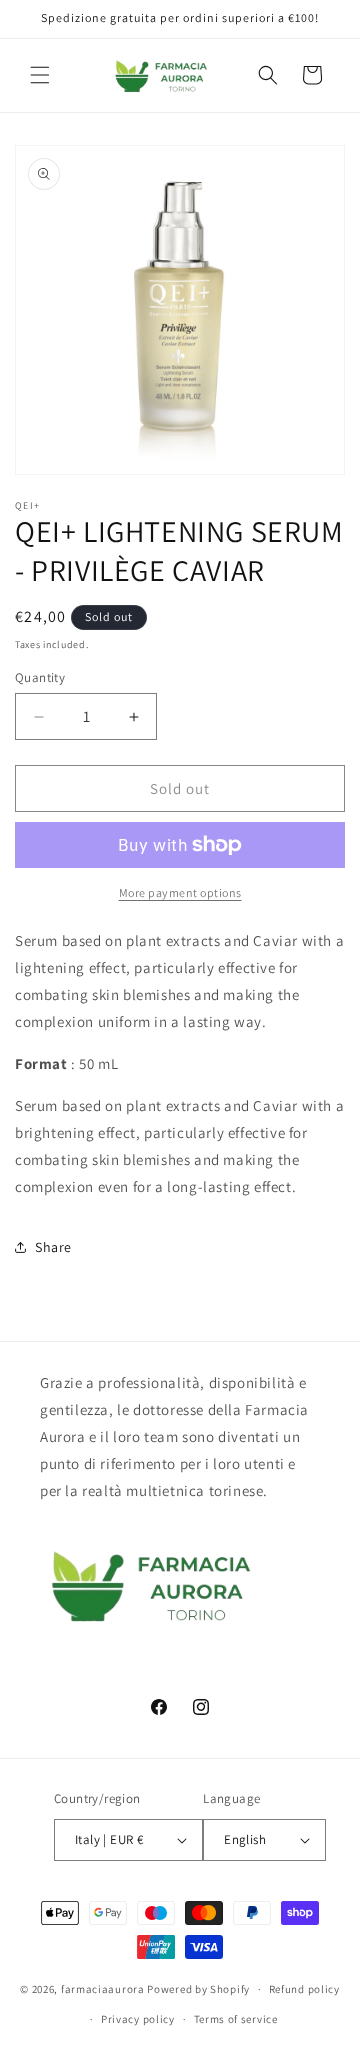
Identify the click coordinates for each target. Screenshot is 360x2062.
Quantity (40, 677)
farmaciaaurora (103, 1989)
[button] (40, 75)
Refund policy (304, 1989)
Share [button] (53, 1247)
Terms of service (236, 2019)
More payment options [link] (180, 892)
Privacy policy (138, 2019)
